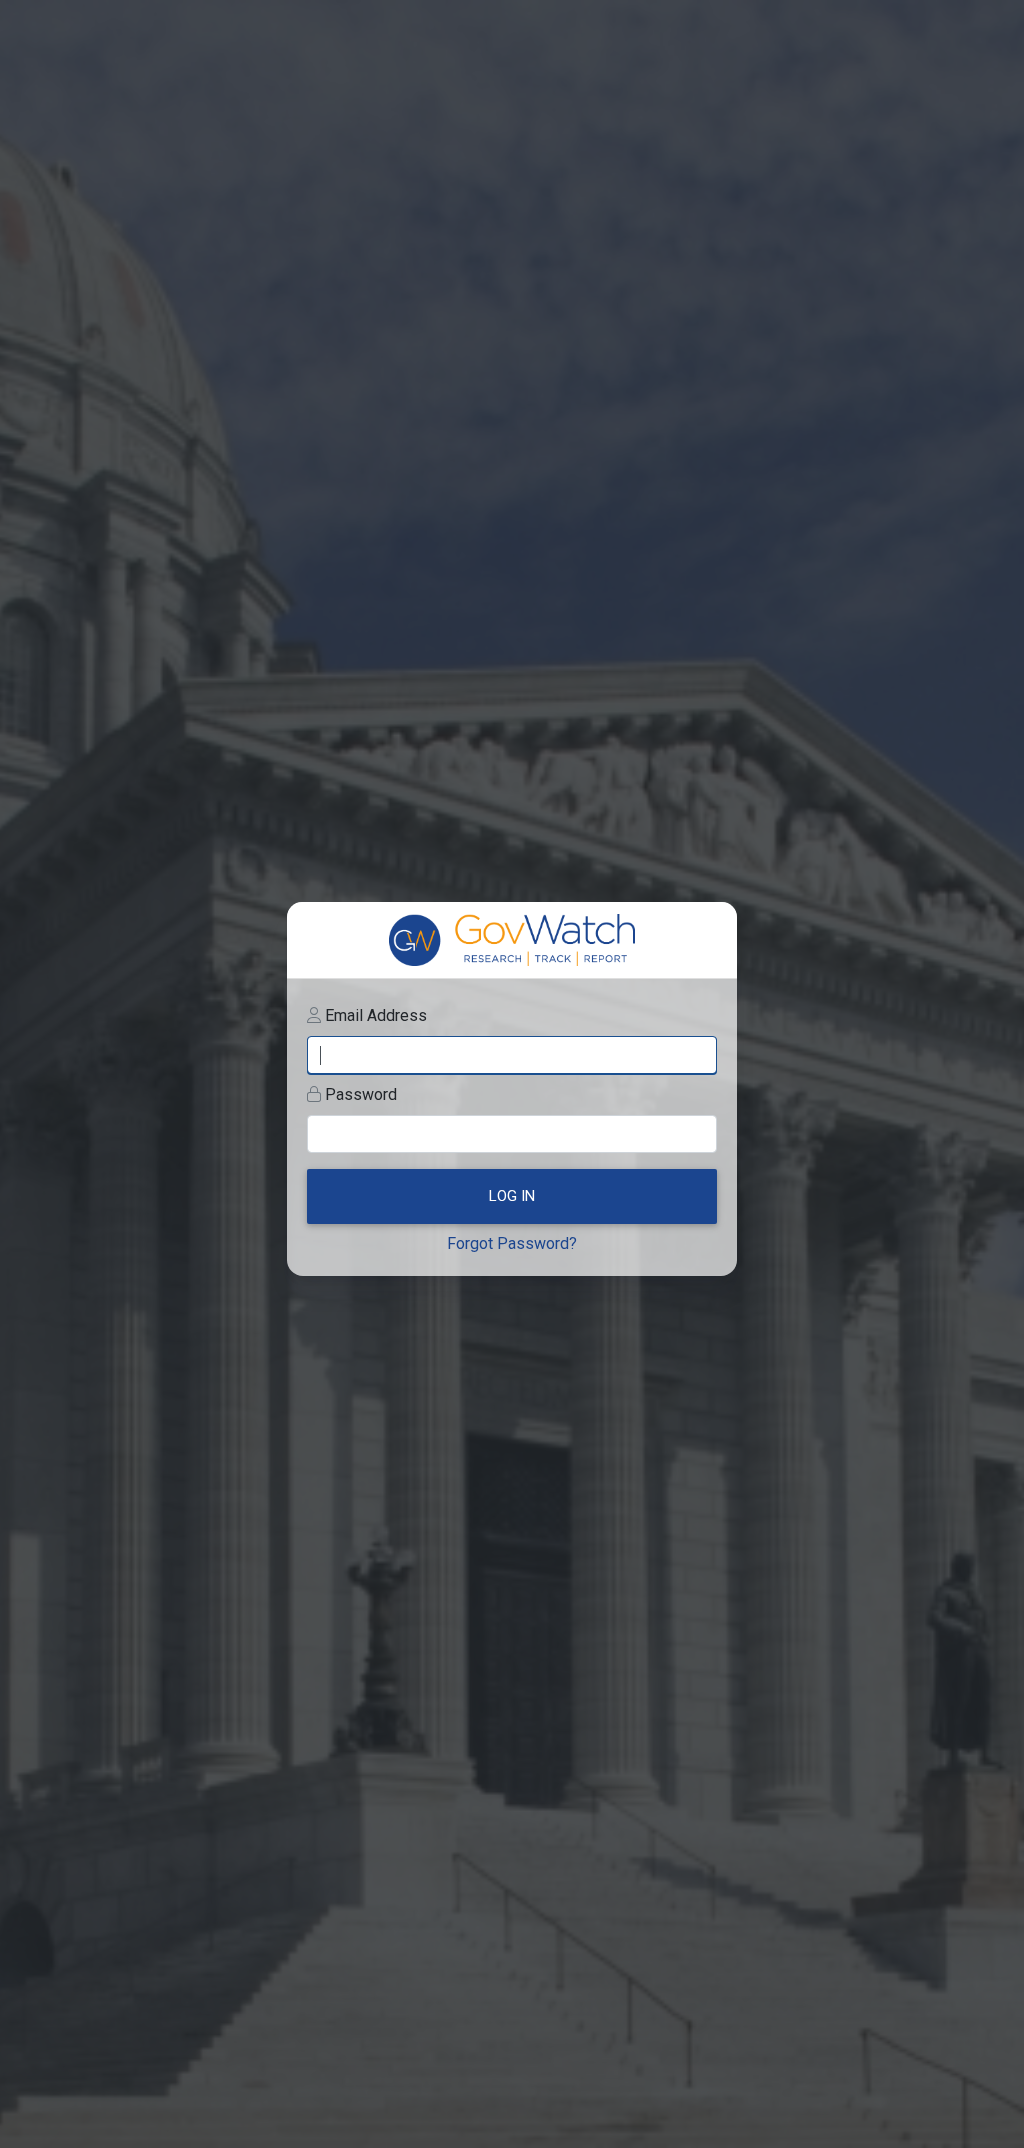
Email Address (376, 1015)
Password (361, 1094)
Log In (512, 1196)
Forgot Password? (512, 1243)
